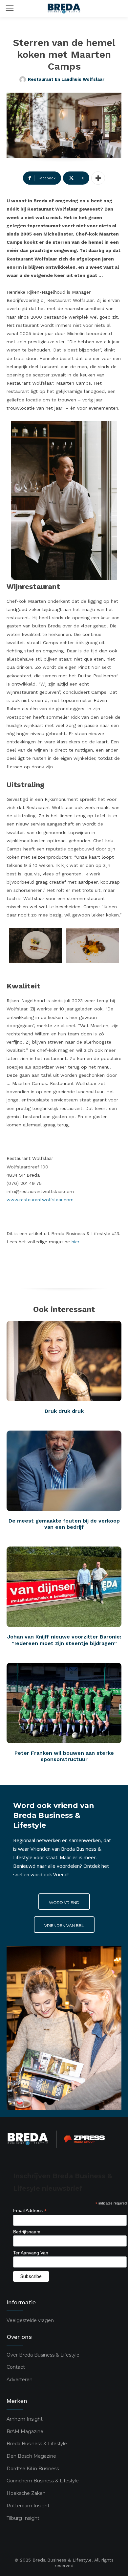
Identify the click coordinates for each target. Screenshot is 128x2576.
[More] (98, 178)
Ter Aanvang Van (31, 2253)
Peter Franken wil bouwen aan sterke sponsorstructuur (64, 1756)
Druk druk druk (64, 1411)
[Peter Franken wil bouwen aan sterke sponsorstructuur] (64, 1703)
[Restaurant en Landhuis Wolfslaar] (24, 79)
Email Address (30, 2211)
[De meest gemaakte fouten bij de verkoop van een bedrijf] (64, 1471)
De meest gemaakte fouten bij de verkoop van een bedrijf (64, 1524)
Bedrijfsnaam (27, 2232)
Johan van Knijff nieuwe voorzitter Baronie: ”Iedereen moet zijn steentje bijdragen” (64, 1640)
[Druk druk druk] (64, 1361)
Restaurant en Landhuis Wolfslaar (66, 79)
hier (75, 1242)
